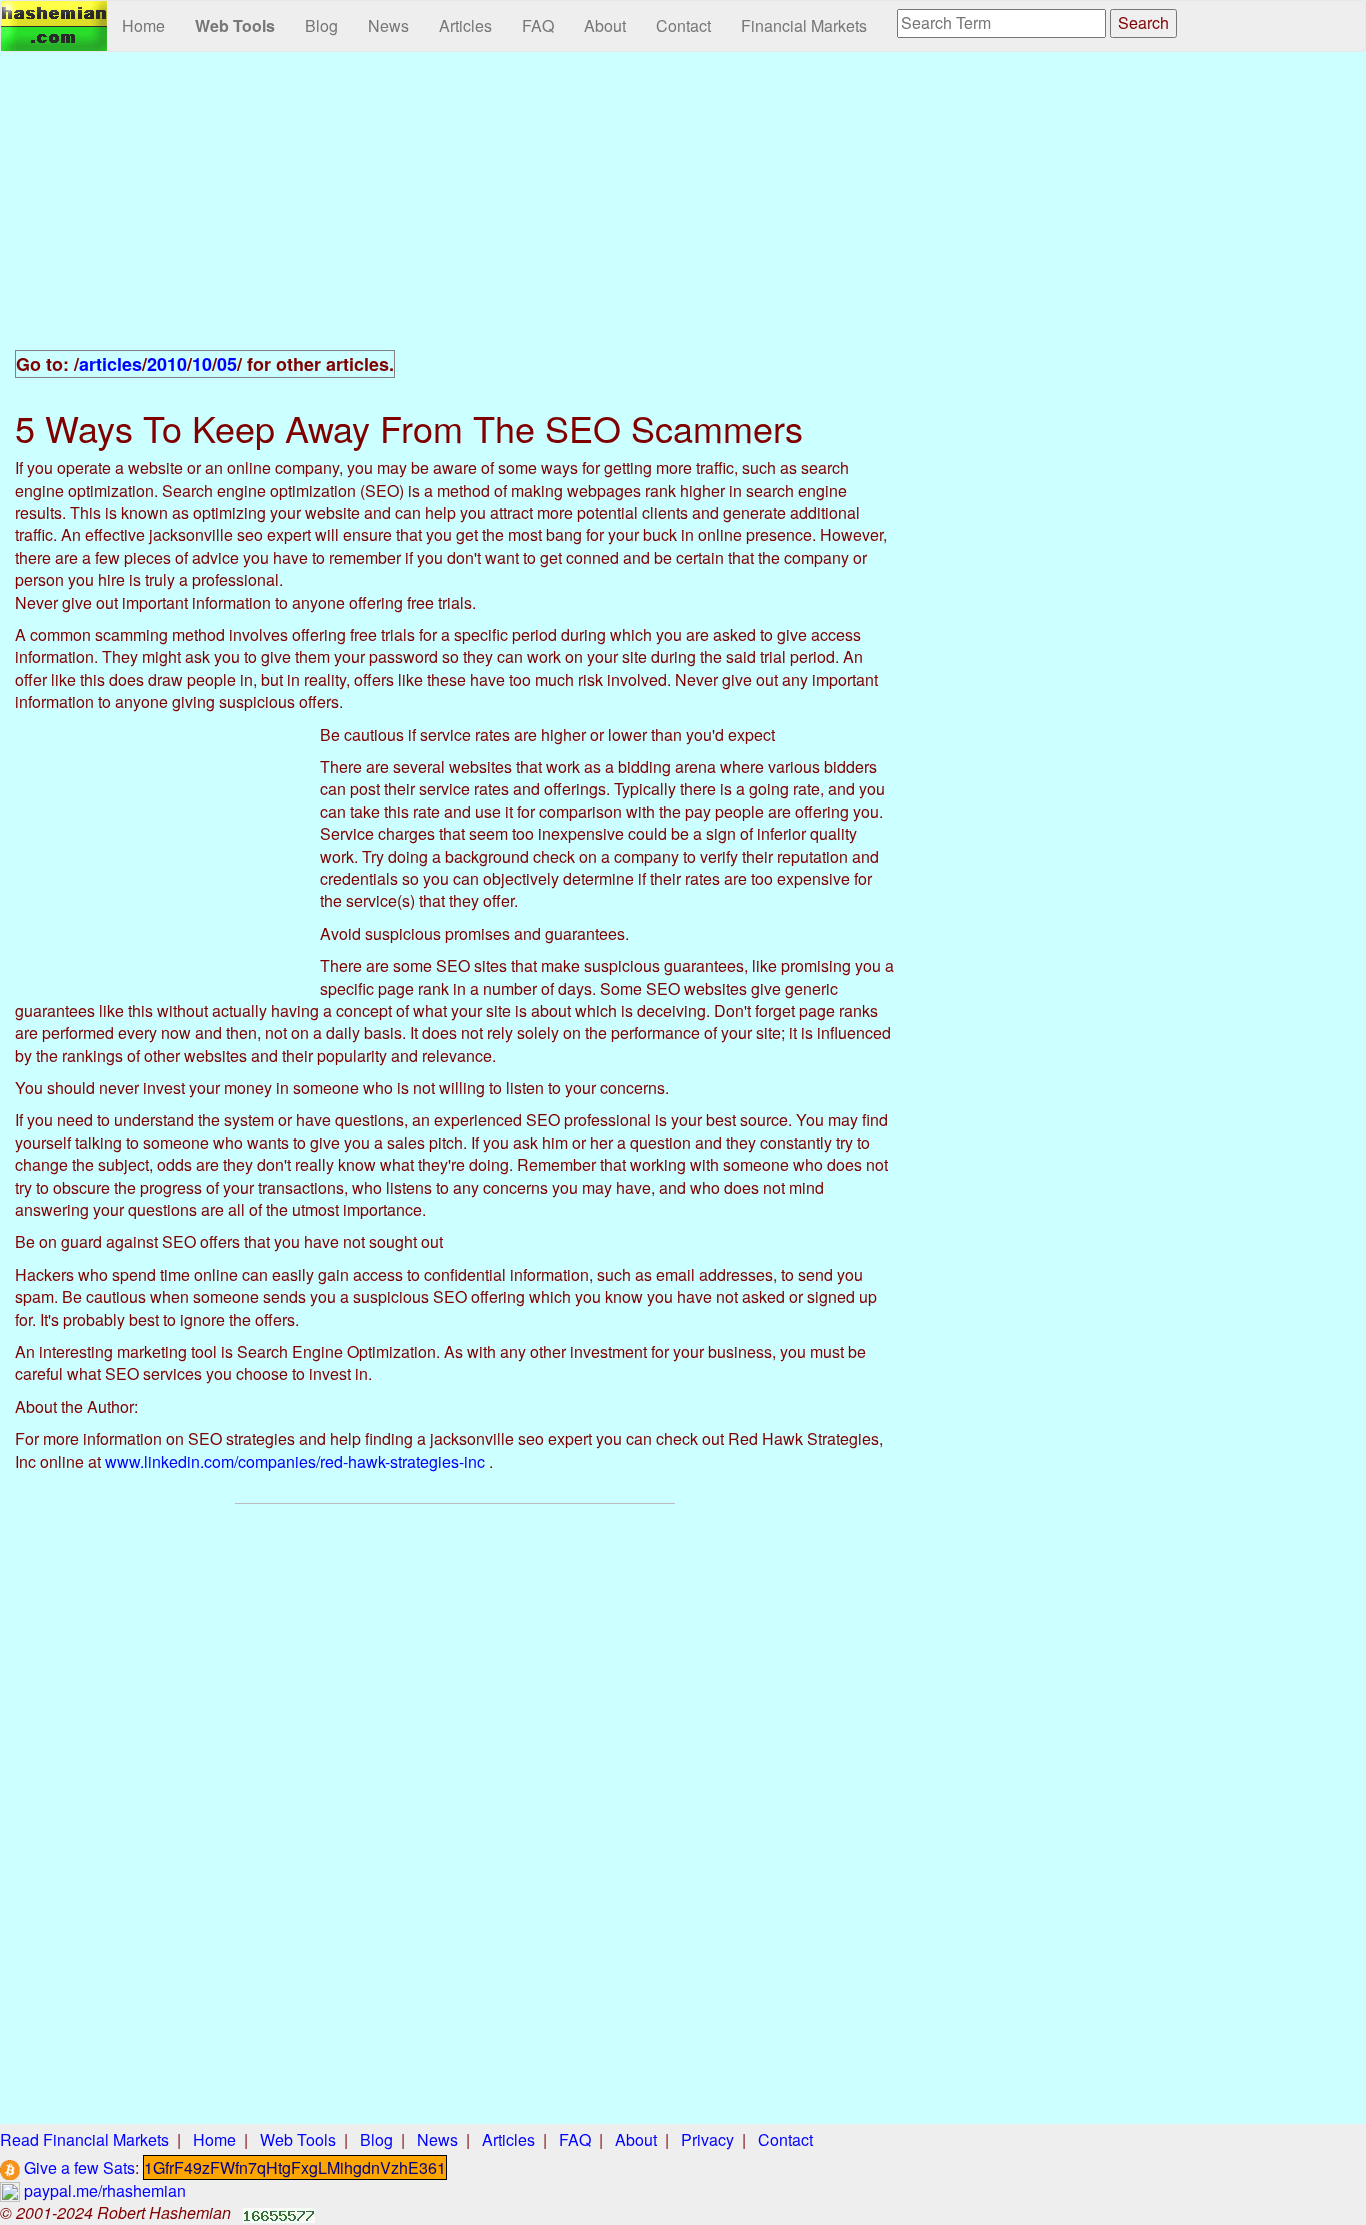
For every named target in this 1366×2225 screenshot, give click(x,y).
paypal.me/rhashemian (103, 2190)
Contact (683, 25)
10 (202, 364)
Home (143, 25)
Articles (465, 25)
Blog (321, 25)
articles (110, 364)
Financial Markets (804, 25)
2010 (167, 364)
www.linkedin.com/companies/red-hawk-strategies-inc (295, 1461)
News (388, 25)
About (605, 25)
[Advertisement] (455, 212)
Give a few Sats (77, 2167)
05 (227, 364)
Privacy (707, 2139)
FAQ (538, 25)
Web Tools (235, 25)
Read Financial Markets (84, 2139)
